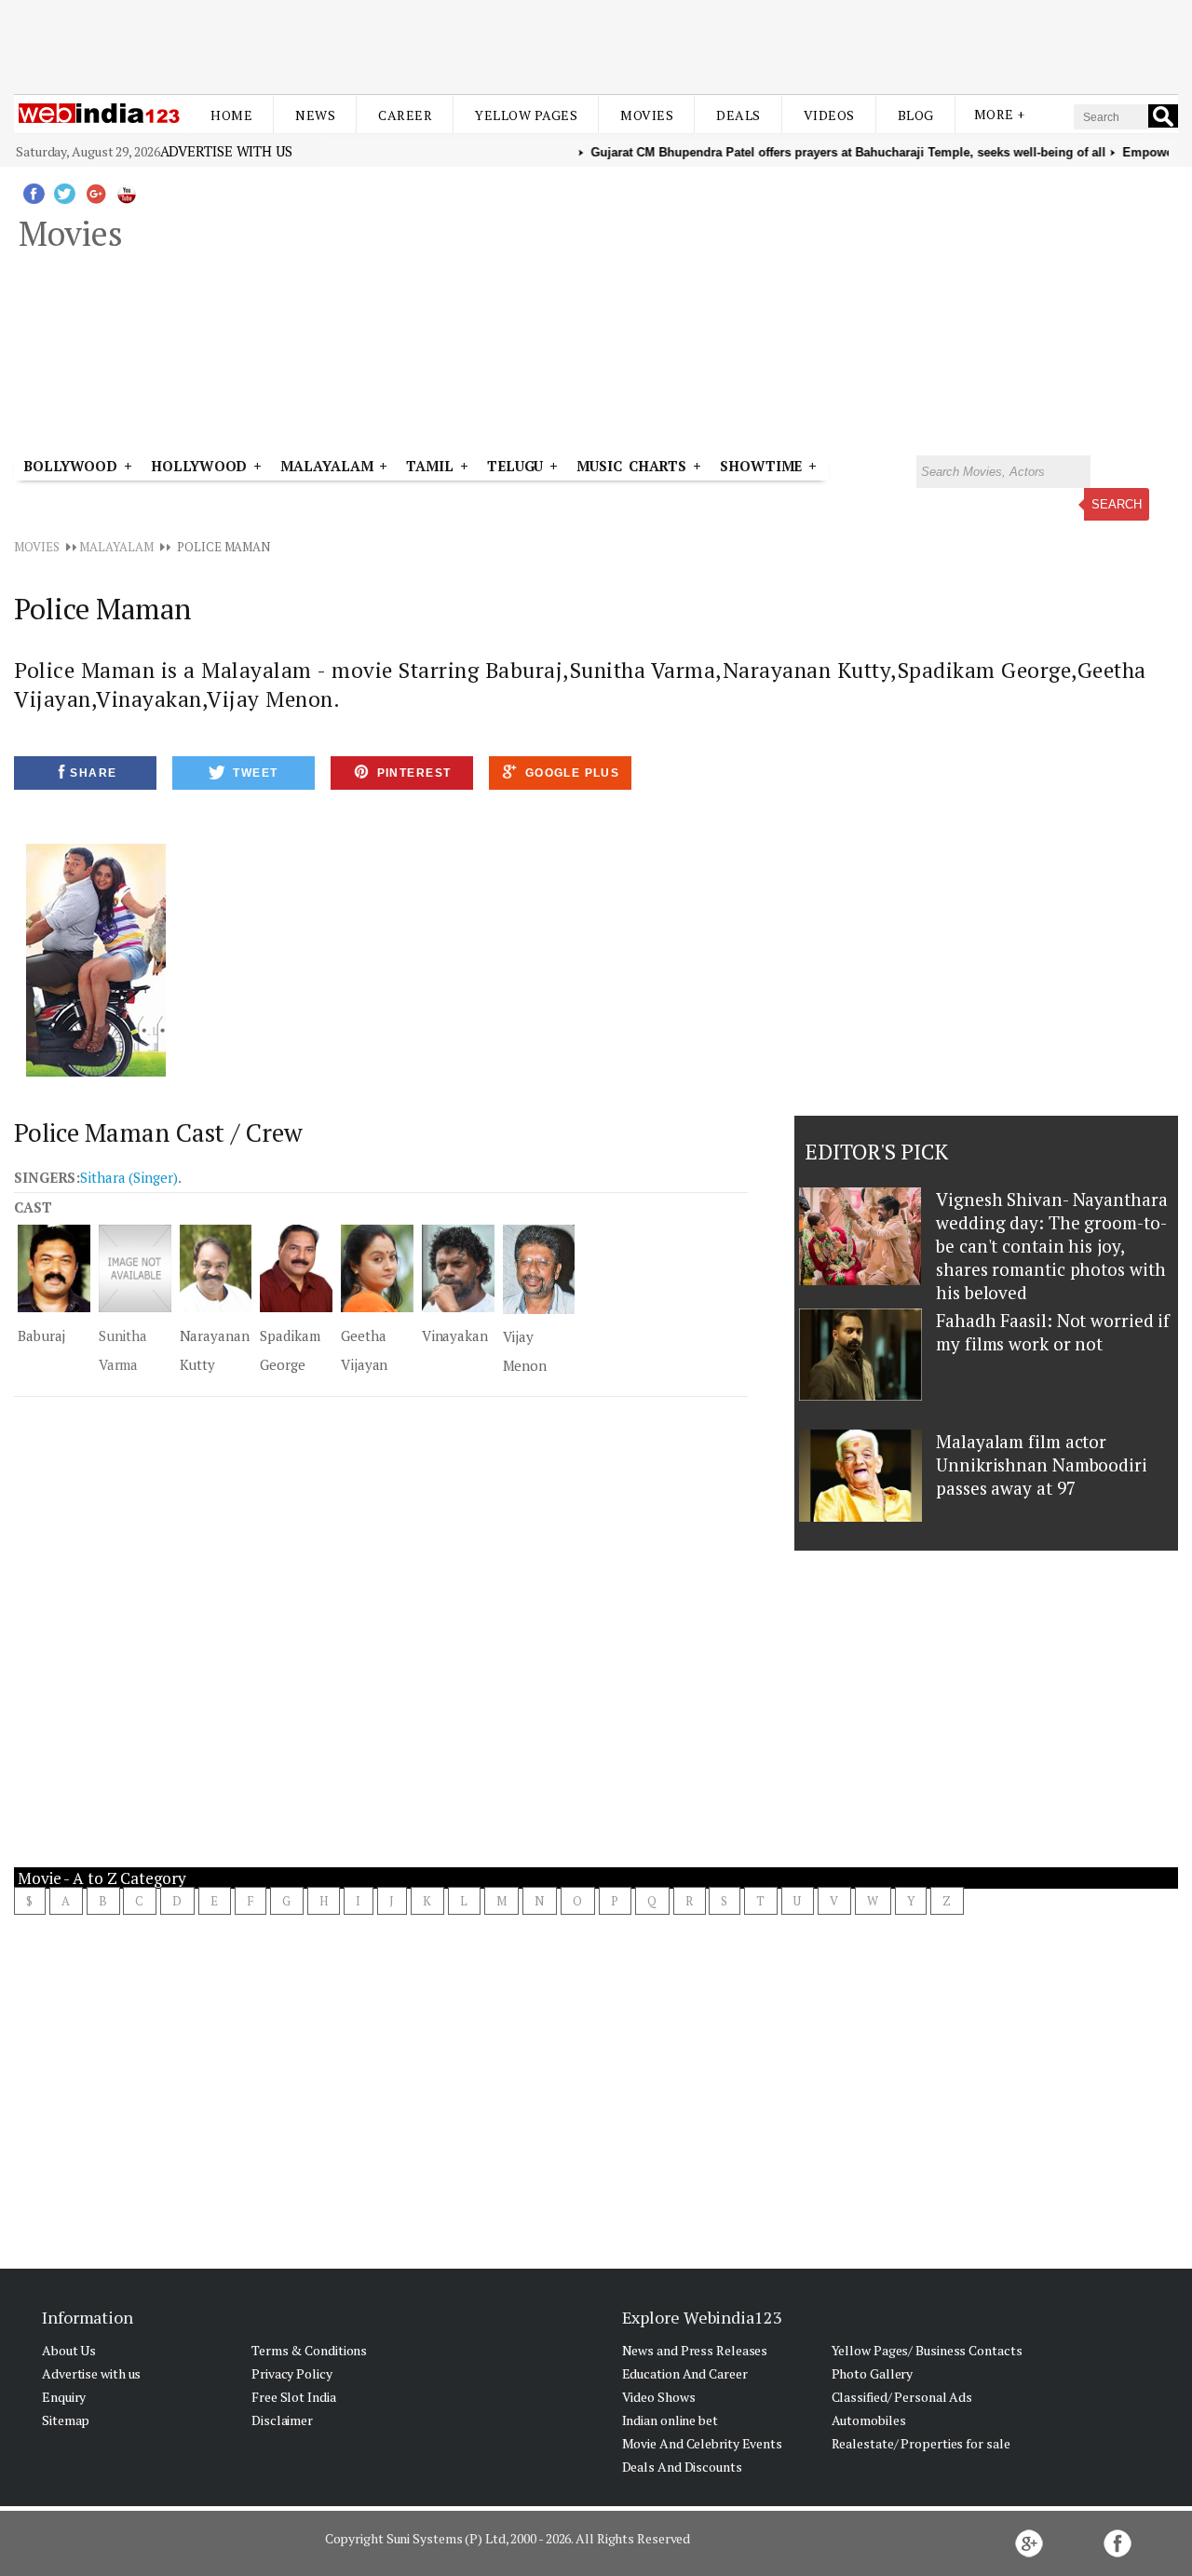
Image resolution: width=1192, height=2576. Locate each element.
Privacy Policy (292, 2373)
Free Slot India (294, 2397)
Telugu (515, 466)
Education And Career (685, 2373)
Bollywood (70, 466)
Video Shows (659, 2397)
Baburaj (41, 1335)
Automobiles (869, 2420)
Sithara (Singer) (129, 1177)
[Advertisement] (596, 45)
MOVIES (36, 547)
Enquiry (64, 2397)
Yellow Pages (526, 115)
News (315, 115)
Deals (738, 115)
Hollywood (199, 466)
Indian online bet (670, 2420)
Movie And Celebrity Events (702, 2443)
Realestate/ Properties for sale (921, 2443)
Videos (829, 115)
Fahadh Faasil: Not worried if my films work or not (1053, 1332)
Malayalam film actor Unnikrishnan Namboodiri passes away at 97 (1042, 1464)
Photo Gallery (873, 2373)
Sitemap (66, 2420)
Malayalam (326, 466)
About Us (69, 2350)
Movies (647, 115)
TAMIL (430, 466)
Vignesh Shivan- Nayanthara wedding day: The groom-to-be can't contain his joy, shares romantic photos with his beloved (1051, 1246)
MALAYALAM (116, 547)
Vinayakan (455, 1335)
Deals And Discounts (682, 2467)
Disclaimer (282, 2420)
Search (1117, 504)
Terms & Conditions (309, 2350)
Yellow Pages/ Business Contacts (927, 2350)
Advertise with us (226, 151)
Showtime (764, 466)
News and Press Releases (695, 2350)
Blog (916, 115)
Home (231, 115)
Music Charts (631, 466)
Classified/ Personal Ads (902, 2397)
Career (405, 115)
